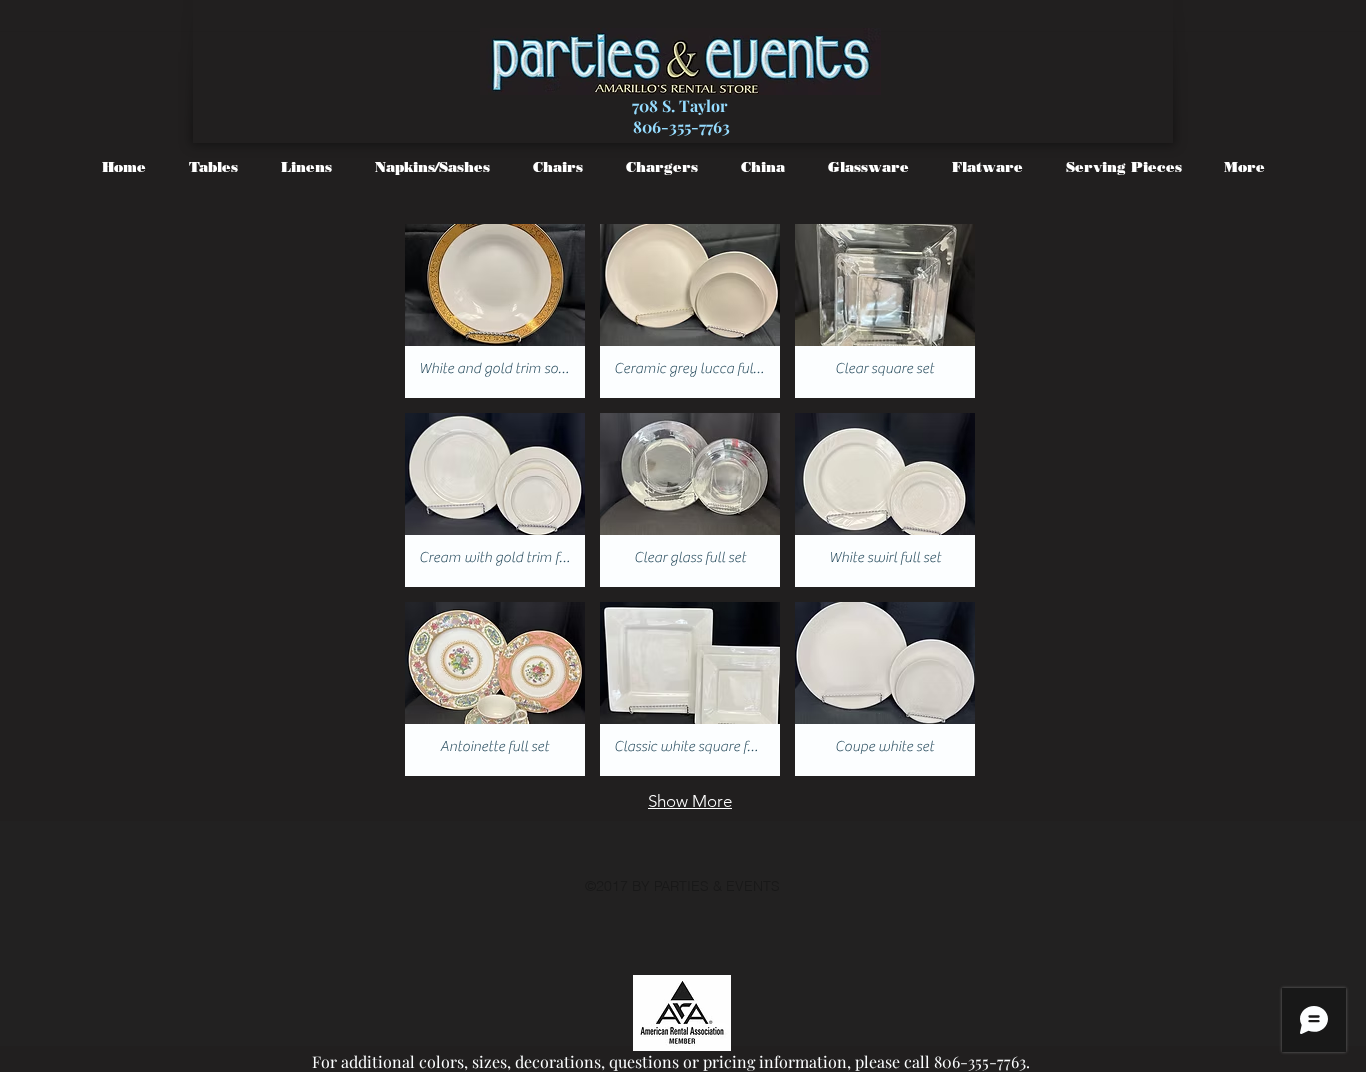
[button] (495, 311)
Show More (690, 801)
